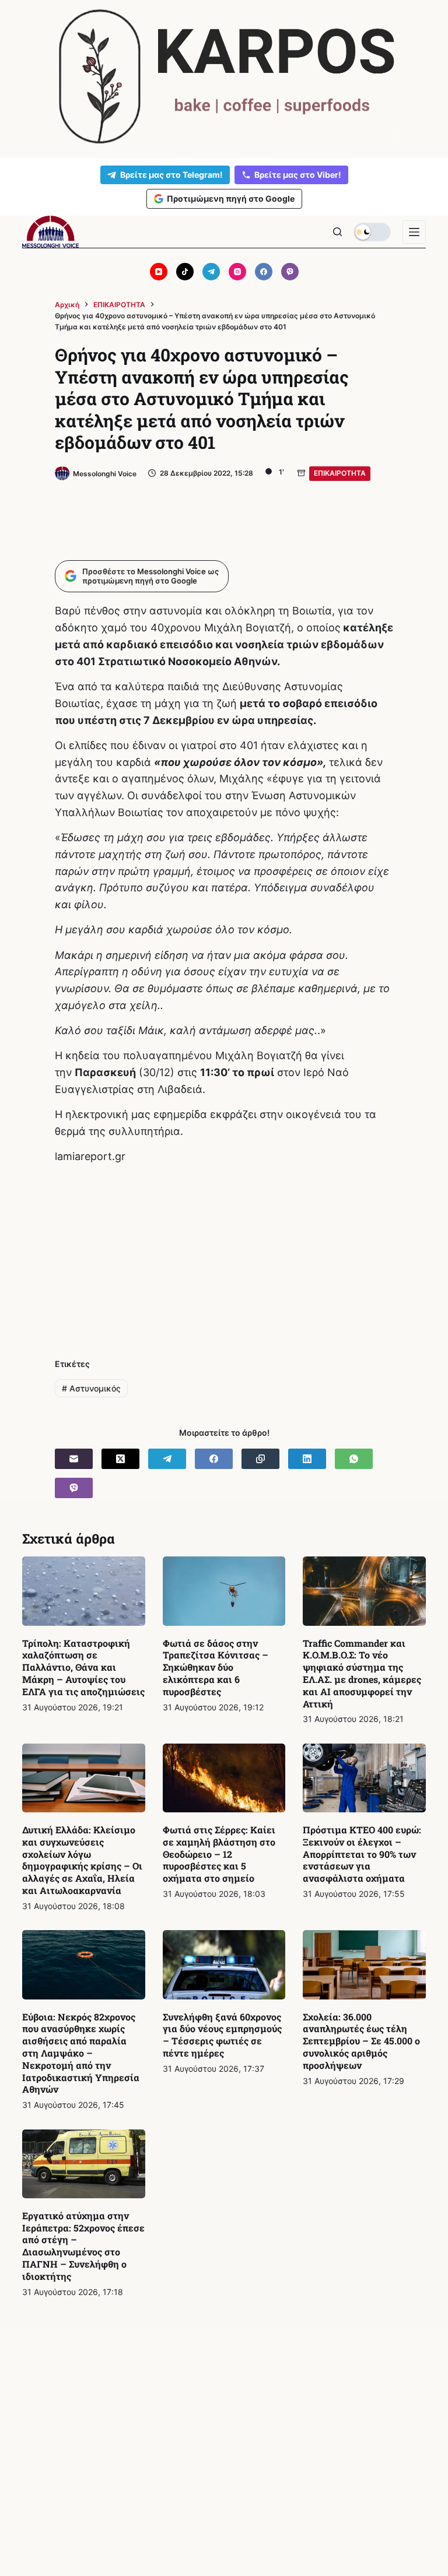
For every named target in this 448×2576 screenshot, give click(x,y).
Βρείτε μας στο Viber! (298, 175)
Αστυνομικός (91, 1388)
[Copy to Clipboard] (260, 1459)
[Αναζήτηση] (337, 232)
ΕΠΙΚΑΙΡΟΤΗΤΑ (340, 473)
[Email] (74, 1459)
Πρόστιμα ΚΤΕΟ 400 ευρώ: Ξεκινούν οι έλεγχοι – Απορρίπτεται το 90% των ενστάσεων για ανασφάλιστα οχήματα (362, 1854)
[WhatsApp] (354, 1459)
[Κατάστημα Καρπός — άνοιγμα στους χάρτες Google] (224, 77)
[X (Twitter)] (120, 1459)
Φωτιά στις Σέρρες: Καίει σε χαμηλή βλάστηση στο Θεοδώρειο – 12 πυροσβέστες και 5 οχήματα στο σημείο (219, 1854)
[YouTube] (159, 272)
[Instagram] (237, 272)
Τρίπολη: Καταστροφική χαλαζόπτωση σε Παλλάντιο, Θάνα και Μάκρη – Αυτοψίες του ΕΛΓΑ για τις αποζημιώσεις (83, 1667)
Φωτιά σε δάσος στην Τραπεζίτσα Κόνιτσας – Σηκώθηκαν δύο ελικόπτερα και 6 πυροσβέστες (216, 1667)
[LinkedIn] (307, 1459)
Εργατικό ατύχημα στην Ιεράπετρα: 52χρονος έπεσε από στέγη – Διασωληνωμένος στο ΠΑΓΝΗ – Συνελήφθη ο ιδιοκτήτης (83, 2246)
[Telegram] (211, 272)
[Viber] (290, 272)
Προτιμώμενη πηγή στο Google (231, 198)
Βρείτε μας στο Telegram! (171, 175)
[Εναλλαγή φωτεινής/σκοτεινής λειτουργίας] (372, 232)
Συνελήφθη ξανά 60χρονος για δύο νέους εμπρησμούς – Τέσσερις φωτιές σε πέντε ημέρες (222, 2035)
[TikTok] (185, 272)
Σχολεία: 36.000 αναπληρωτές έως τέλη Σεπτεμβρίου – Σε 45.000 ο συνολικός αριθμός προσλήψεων (361, 2041)
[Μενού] (414, 232)
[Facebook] (264, 272)
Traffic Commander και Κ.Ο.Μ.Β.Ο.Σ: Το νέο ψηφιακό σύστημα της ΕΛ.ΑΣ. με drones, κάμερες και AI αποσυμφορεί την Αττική (362, 1673)
